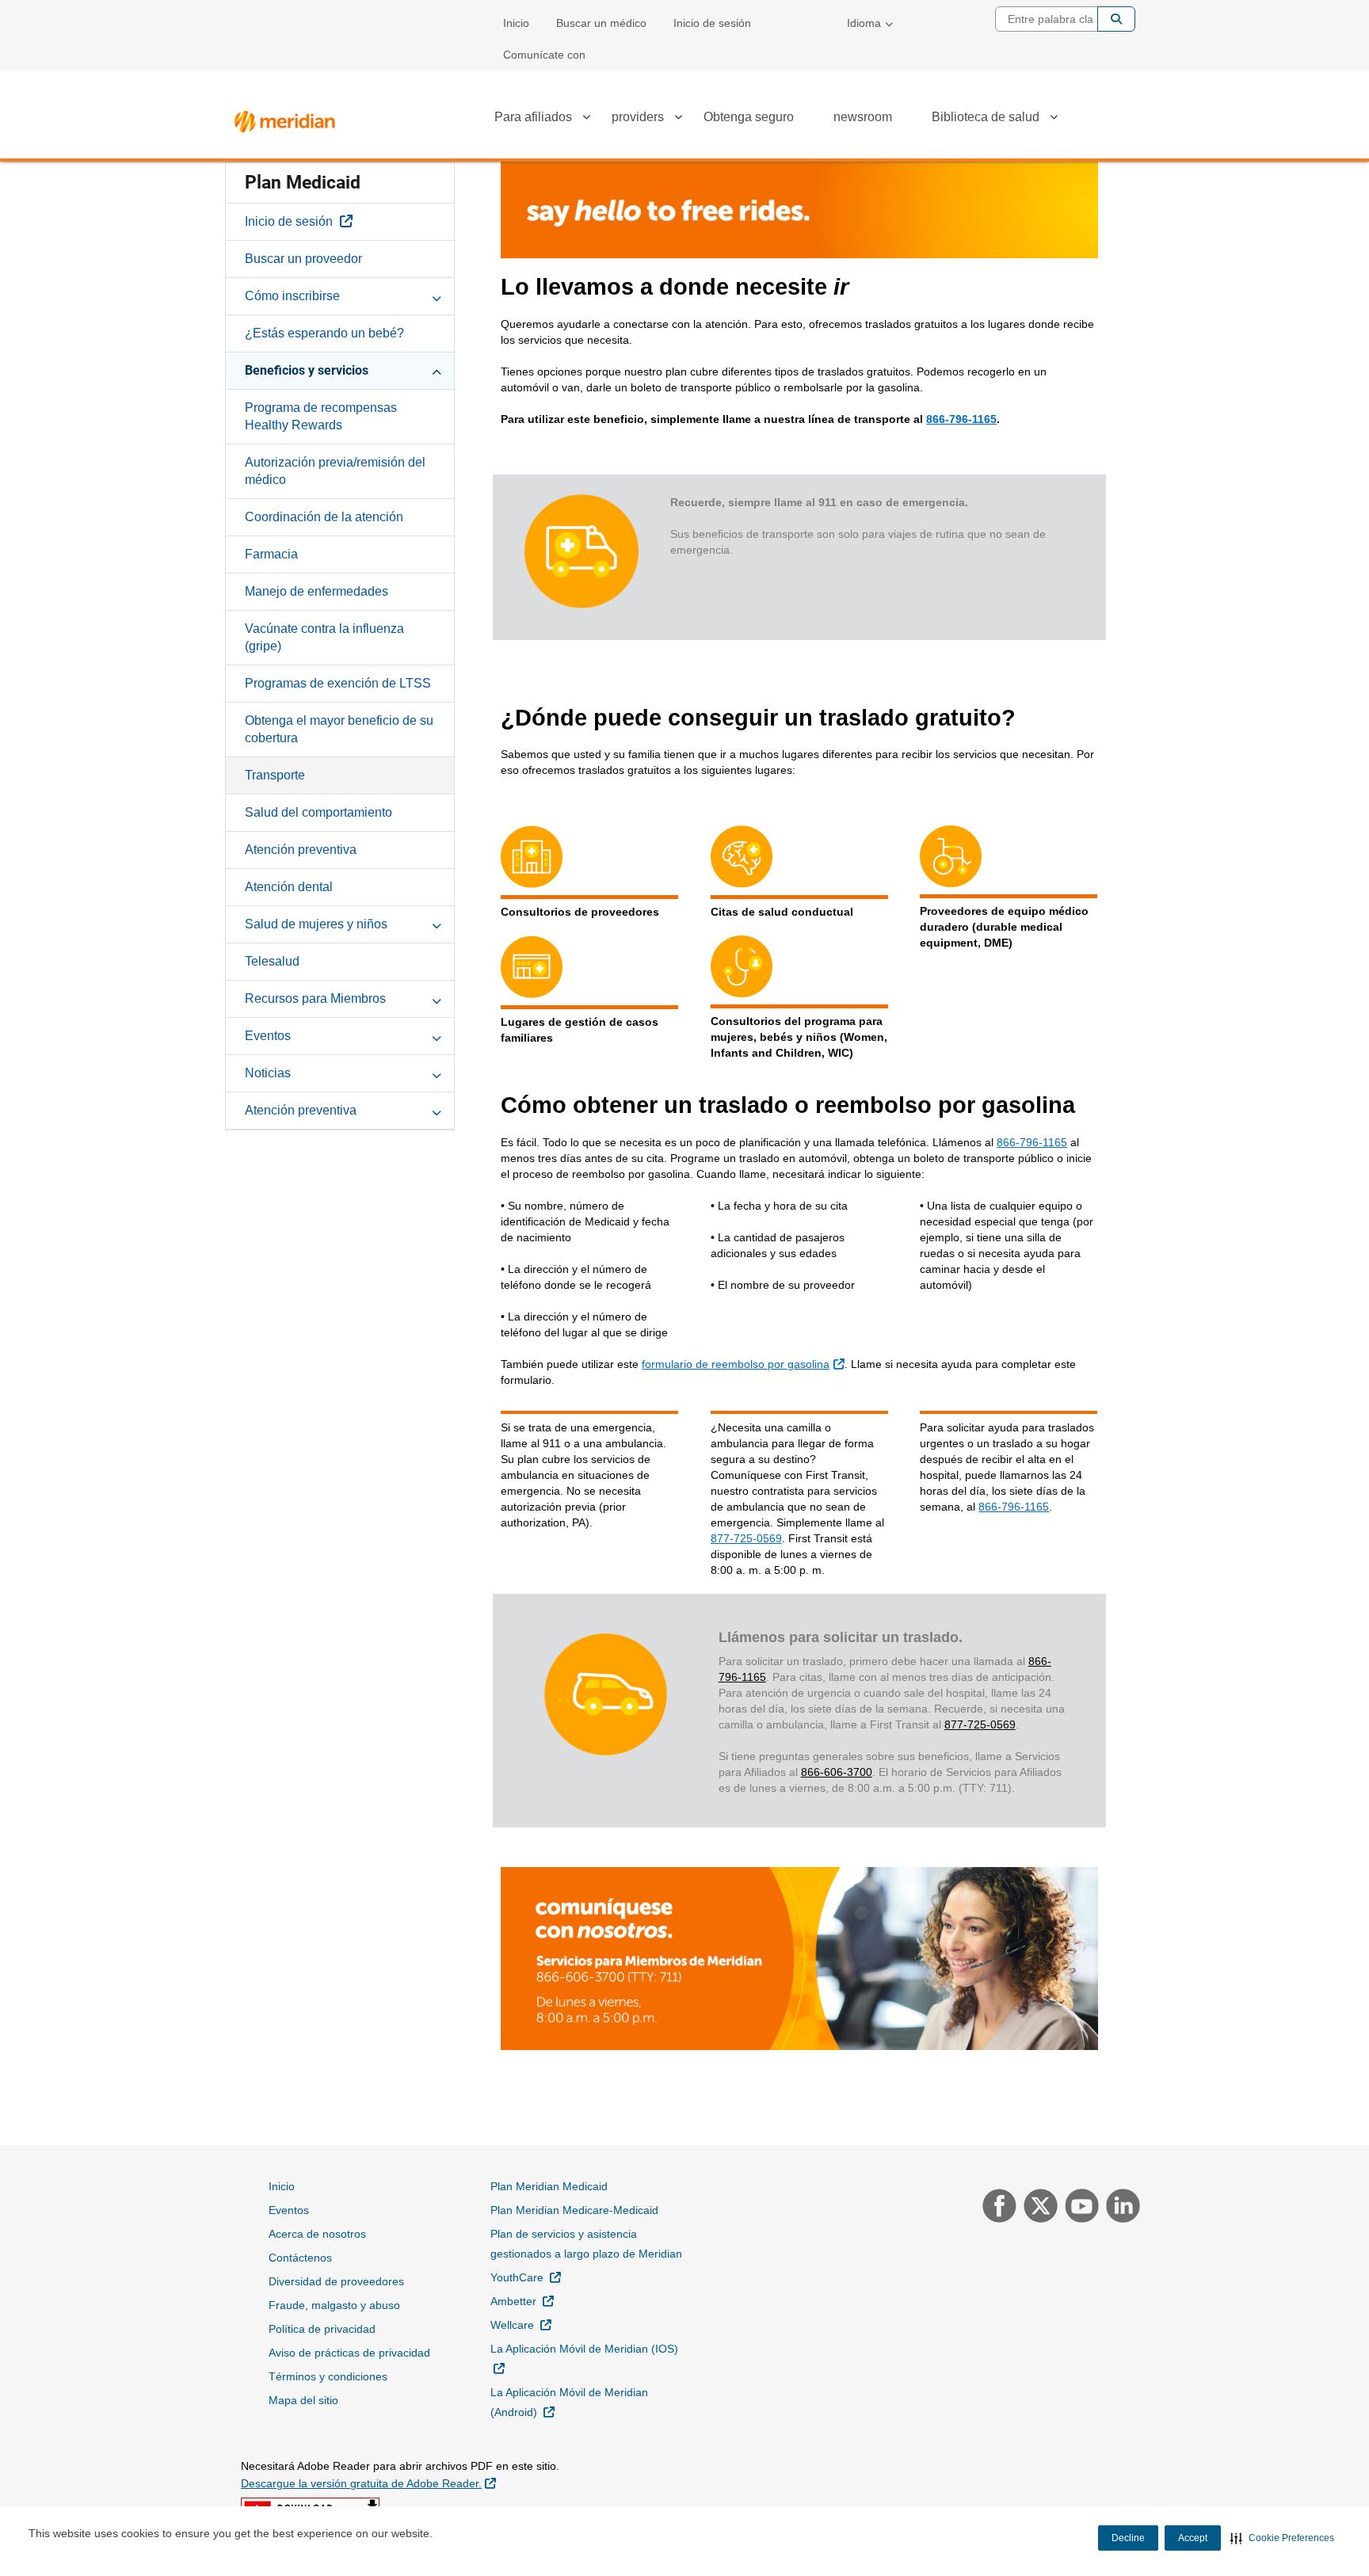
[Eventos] (437, 1035)
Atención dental (289, 887)
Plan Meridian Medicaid (549, 2186)
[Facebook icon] (997, 2208)
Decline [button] (1128, 2538)
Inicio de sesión (712, 23)
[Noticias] (437, 1073)
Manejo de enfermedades (317, 591)
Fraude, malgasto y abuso (334, 2305)
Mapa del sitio (303, 2400)
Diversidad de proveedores (336, 2281)
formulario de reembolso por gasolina (745, 1364)
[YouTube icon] (1080, 2208)
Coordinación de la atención (324, 517)
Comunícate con (544, 55)
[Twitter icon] (1039, 2208)
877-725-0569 (746, 1538)
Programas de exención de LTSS (338, 683)
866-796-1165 (961, 419)
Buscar (1116, 19)
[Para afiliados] (586, 120)
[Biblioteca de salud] (1054, 120)
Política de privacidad (322, 2329)
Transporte (275, 775)
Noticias (268, 1073)
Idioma (864, 23)
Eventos (268, 1036)
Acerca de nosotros (317, 2234)
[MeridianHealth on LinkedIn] (1119, 2208)
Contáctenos (300, 2258)
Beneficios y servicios (307, 370)
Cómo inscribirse (292, 296)
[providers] (678, 120)
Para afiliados (533, 117)
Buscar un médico (601, 23)
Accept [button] (1193, 2538)
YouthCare (526, 2277)
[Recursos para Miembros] (437, 998)
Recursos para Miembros (315, 998)
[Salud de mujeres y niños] (437, 924)
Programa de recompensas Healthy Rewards (321, 416)
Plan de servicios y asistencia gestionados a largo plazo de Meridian (586, 2244)
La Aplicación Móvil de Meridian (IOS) (584, 2358)
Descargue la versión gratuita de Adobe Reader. (368, 2483)
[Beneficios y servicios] (437, 370)
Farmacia (271, 554)
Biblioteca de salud (986, 117)
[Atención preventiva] (437, 1110)
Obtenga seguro (749, 117)
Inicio (516, 23)
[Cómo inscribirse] (437, 295)
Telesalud (272, 961)
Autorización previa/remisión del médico (335, 471)
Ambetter (522, 2301)
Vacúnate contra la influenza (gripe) (324, 637)
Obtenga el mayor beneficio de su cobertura (339, 729)
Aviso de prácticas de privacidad (349, 2353)
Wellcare (521, 2324)
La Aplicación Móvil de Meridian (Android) (569, 2402)
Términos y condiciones (328, 2376)
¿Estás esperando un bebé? (324, 333)
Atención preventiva (301, 850)
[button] (1282, 2538)
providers (638, 117)
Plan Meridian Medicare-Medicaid (574, 2210)
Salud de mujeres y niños (316, 924)
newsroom (863, 117)
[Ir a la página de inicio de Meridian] (284, 118)
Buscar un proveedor (303, 259)
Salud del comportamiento (318, 812)
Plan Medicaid (303, 183)
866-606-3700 (837, 1772)
